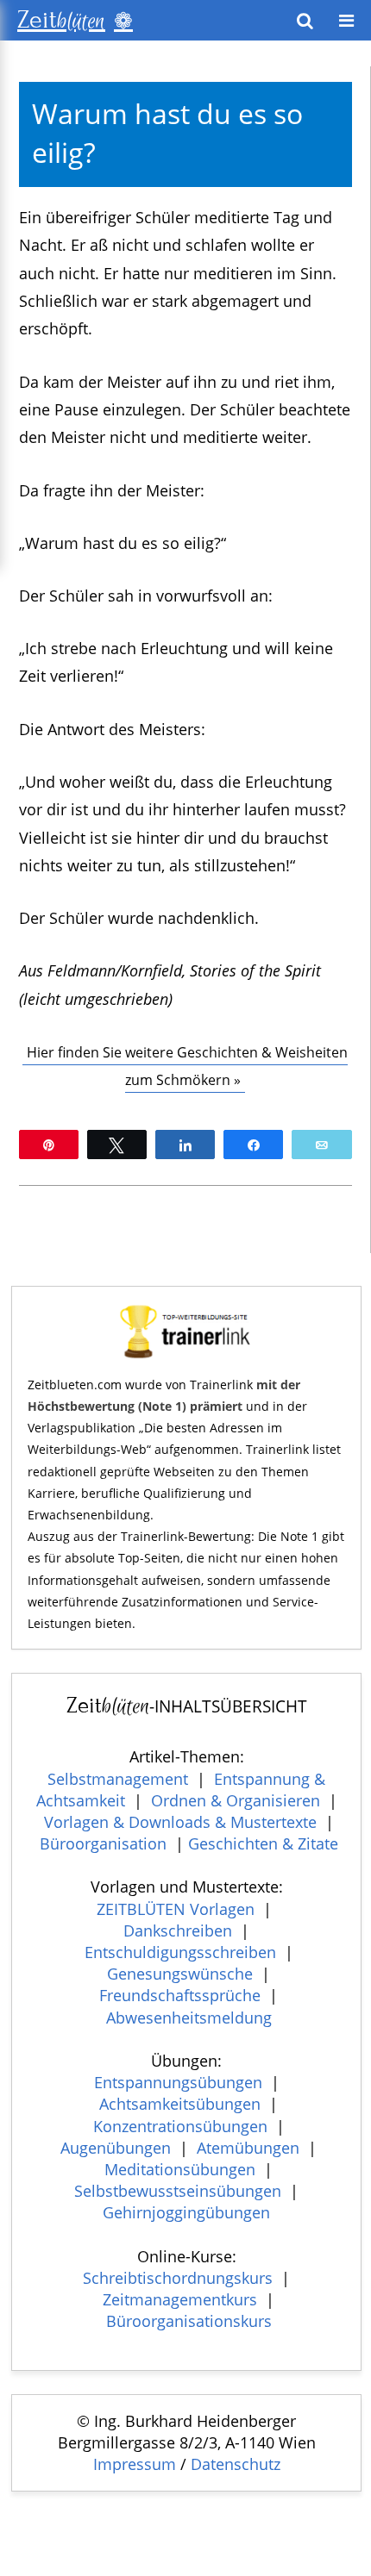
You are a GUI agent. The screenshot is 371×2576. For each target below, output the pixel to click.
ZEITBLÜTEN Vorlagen (176, 1909)
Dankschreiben (178, 1930)
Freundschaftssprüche (180, 1995)
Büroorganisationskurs (189, 2321)
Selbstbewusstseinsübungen (178, 2191)
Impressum (135, 2464)
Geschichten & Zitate (263, 1843)
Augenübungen (116, 2148)
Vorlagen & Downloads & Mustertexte (180, 1822)
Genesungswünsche (180, 1974)
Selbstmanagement (118, 1779)
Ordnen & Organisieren (236, 1800)
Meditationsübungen (180, 2169)
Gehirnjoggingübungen (186, 2212)
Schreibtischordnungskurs (178, 2278)
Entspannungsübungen (178, 2082)
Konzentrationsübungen (180, 2126)
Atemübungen (248, 2148)
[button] (346, 21)
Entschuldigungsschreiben (180, 1952)
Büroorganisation (103, 1843)
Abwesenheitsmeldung (189, 2018)
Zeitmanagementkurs (180, 2299)
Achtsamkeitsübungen (180, 2104)
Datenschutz (236, 2464)
